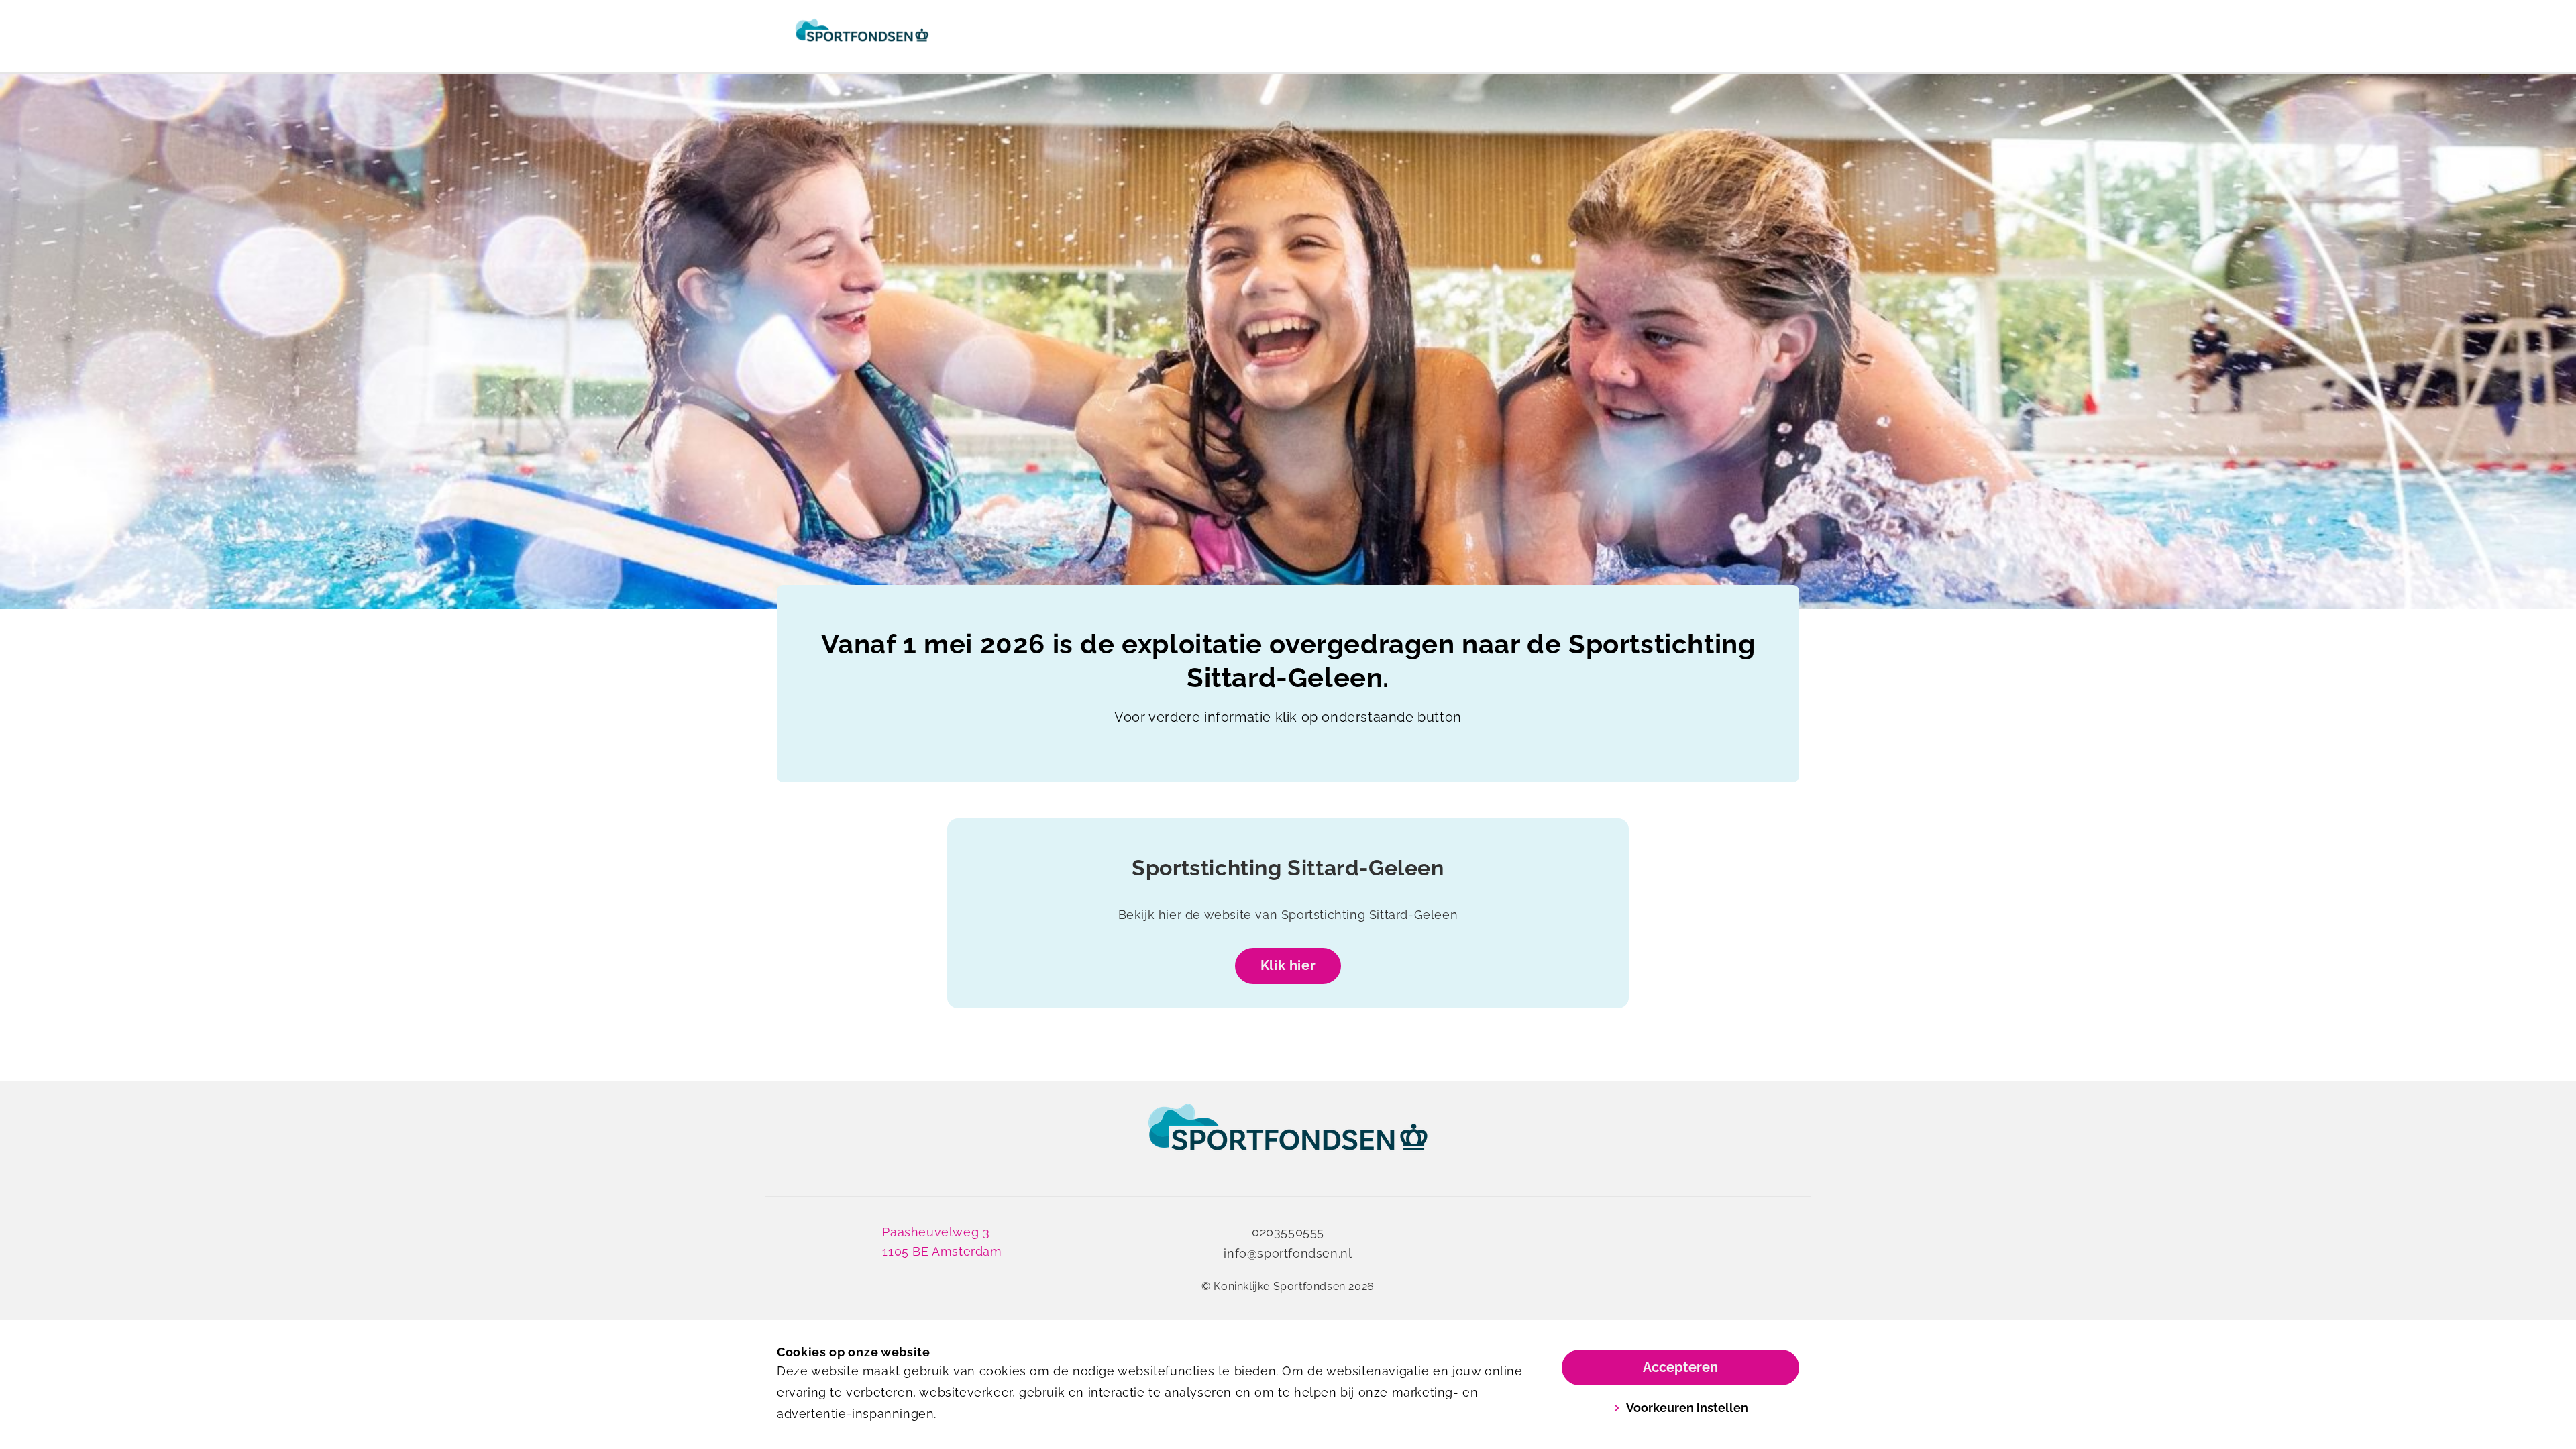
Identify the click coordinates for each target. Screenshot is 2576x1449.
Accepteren (1680, 1367)
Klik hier (1288, 965)
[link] (1288, 1140)
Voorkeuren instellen (1687, 1408)
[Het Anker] (862, 36)
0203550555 (1288, 1232)
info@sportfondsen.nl (1288, 1253)
